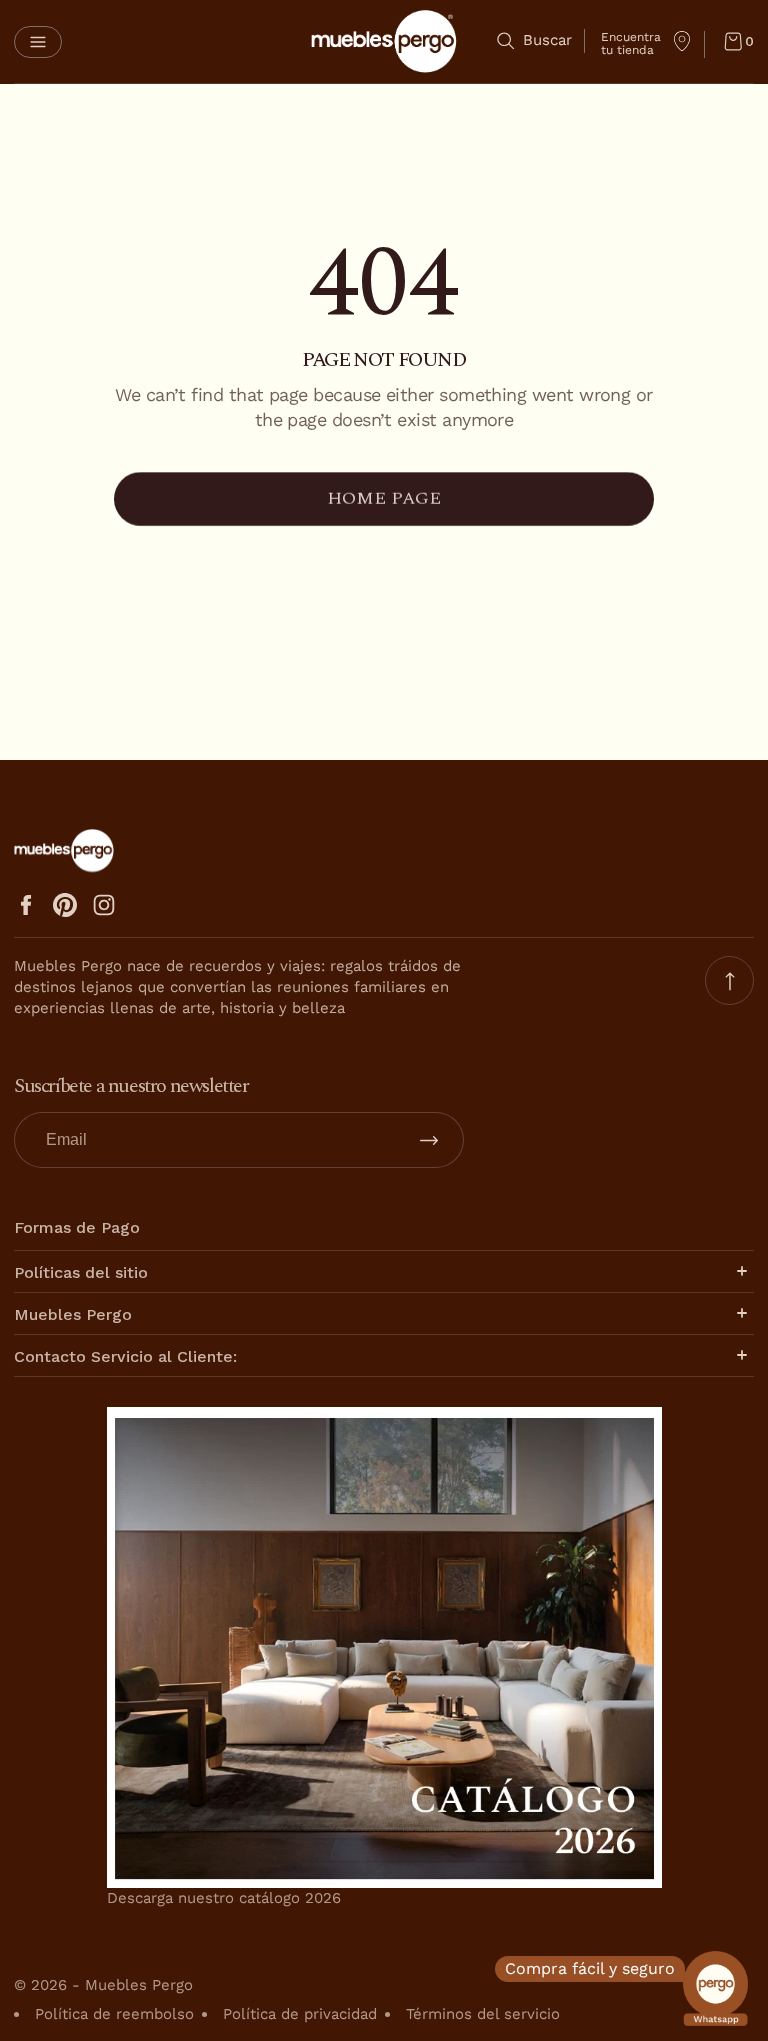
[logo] (384, 41)
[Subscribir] (429, 1140)
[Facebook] (26, 905)
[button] (38, 42)
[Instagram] (104, 905)
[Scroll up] (729, 980)
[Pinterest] (65, 905)
